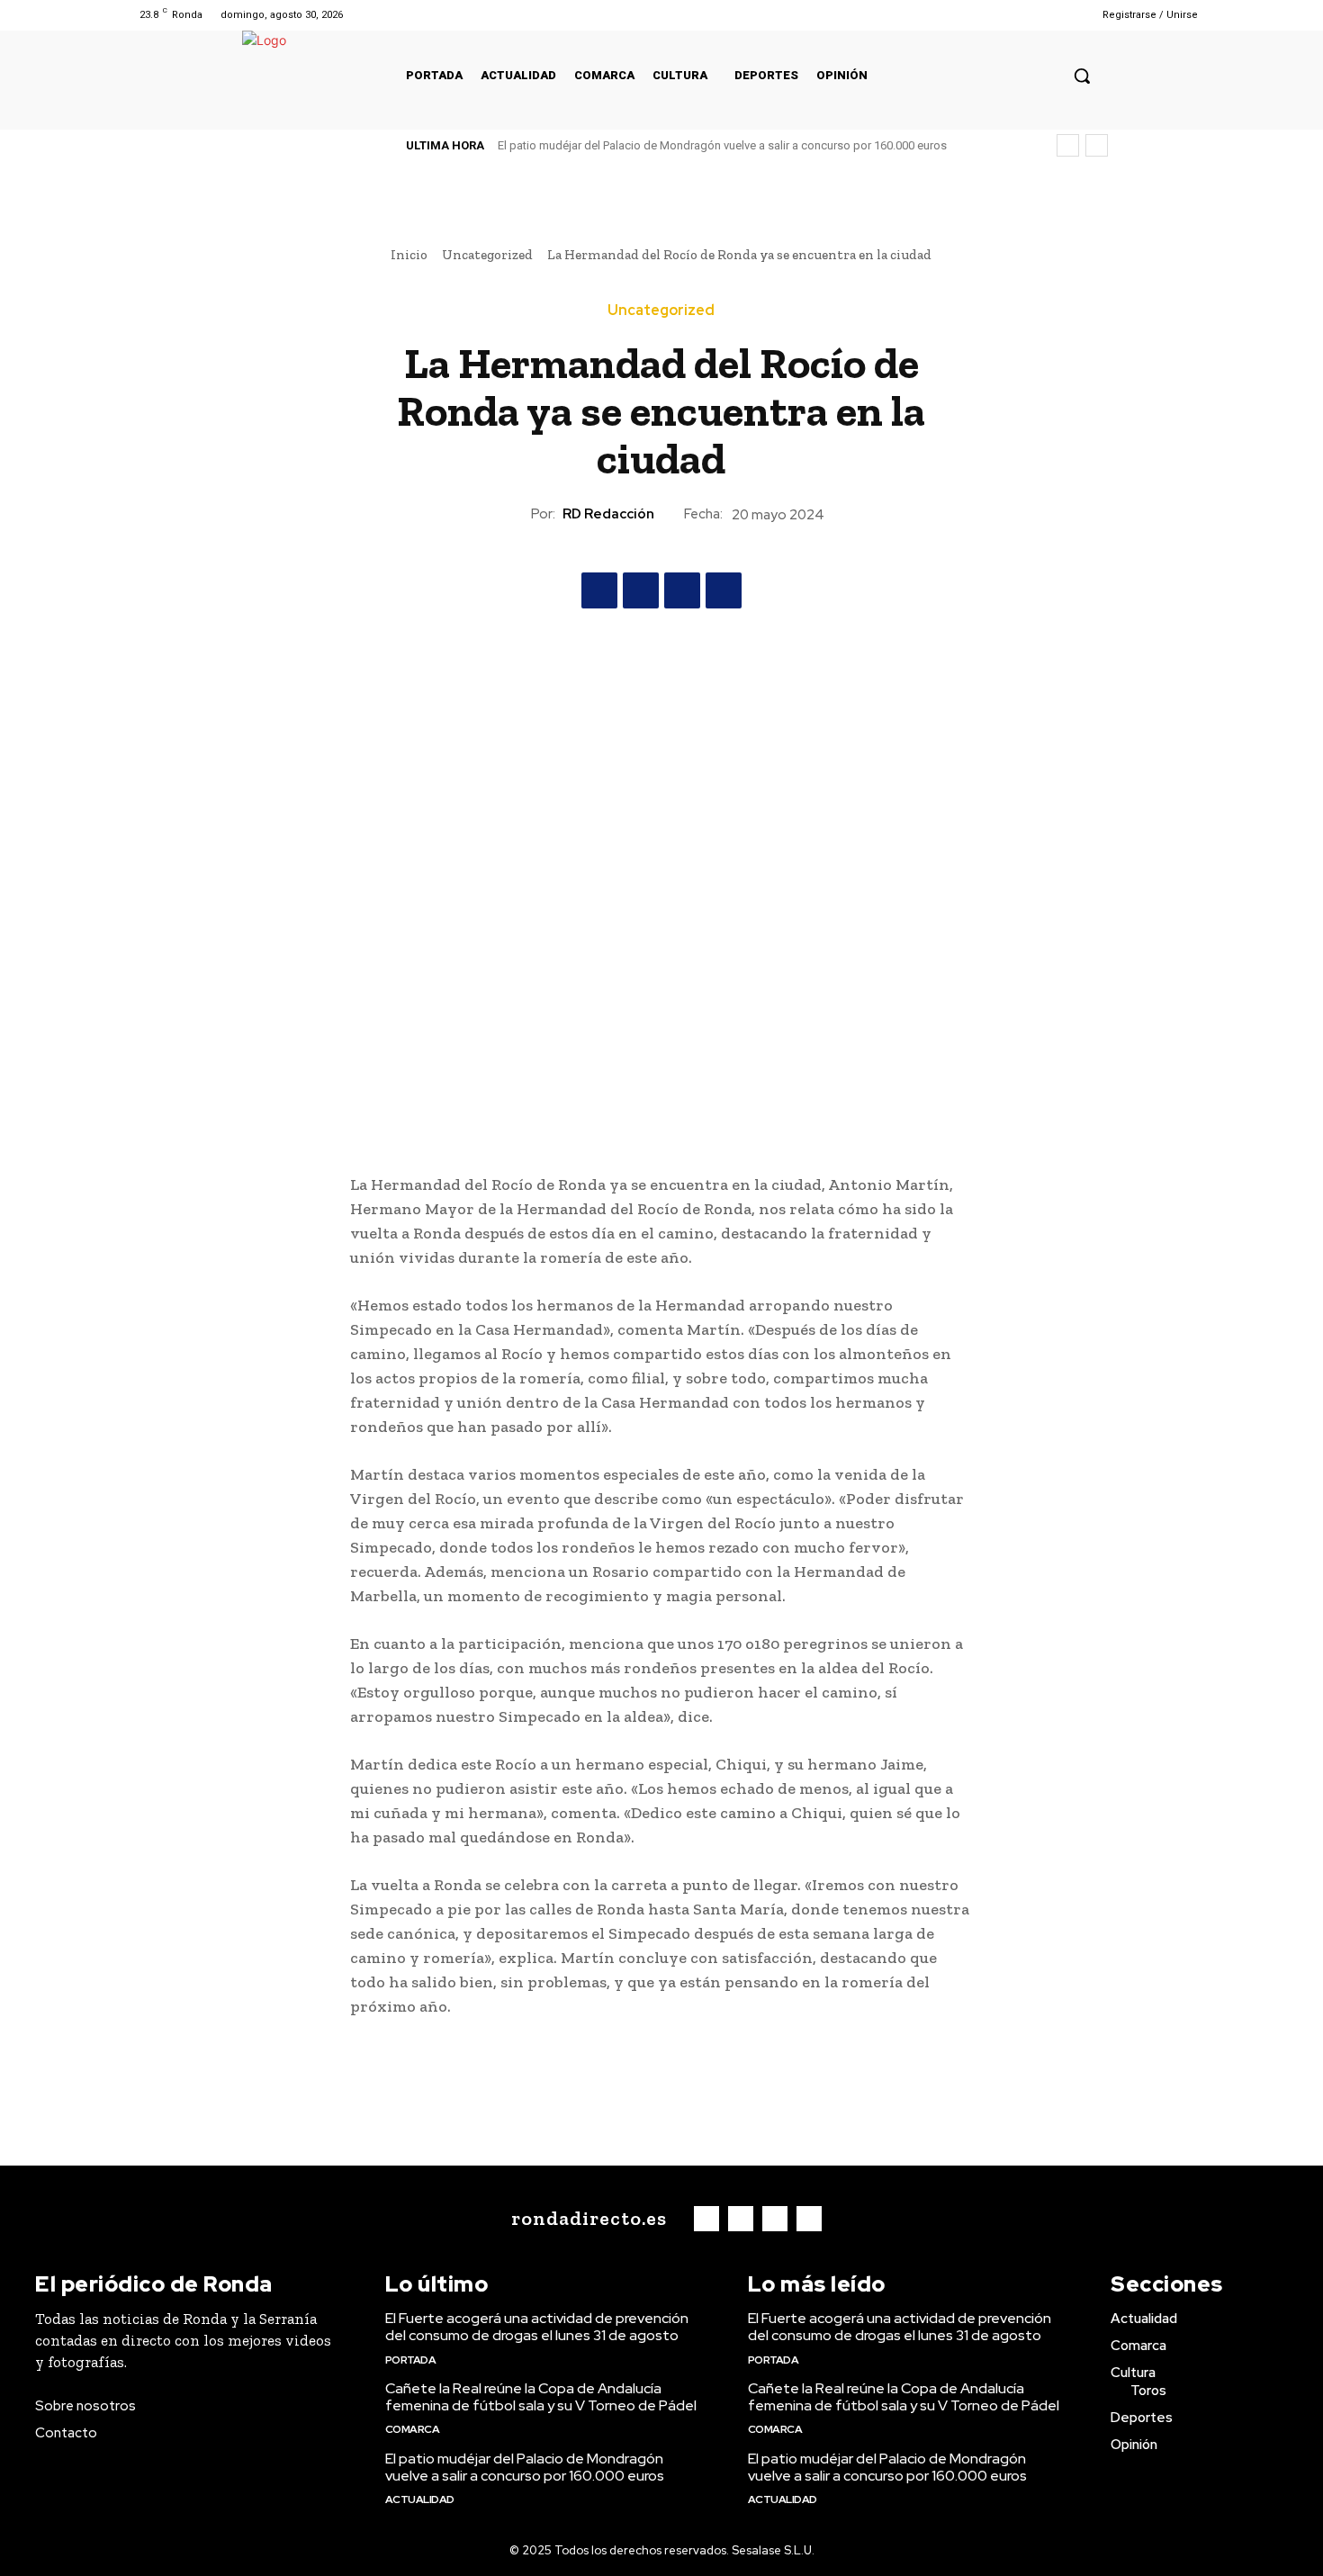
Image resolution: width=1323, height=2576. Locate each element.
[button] (1082, 76)
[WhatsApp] (724, 590)
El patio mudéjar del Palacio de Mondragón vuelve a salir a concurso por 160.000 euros (722, 145)
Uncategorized (487, 255)
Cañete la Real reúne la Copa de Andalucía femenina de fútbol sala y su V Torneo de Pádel (541, 2397)
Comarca (413, 2429)
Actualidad (420, 2499)
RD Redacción (608, 514)
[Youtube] (1051, 15)
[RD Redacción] (515, 514)
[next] (1097, 145)
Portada (411, 2360)
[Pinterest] (682, 590)
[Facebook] (982, 15)
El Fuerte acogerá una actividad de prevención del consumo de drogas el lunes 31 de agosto (537, 2327)
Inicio (409, 255)
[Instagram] (1005, 15)
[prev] (1068, 145)
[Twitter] (1028, 15)
